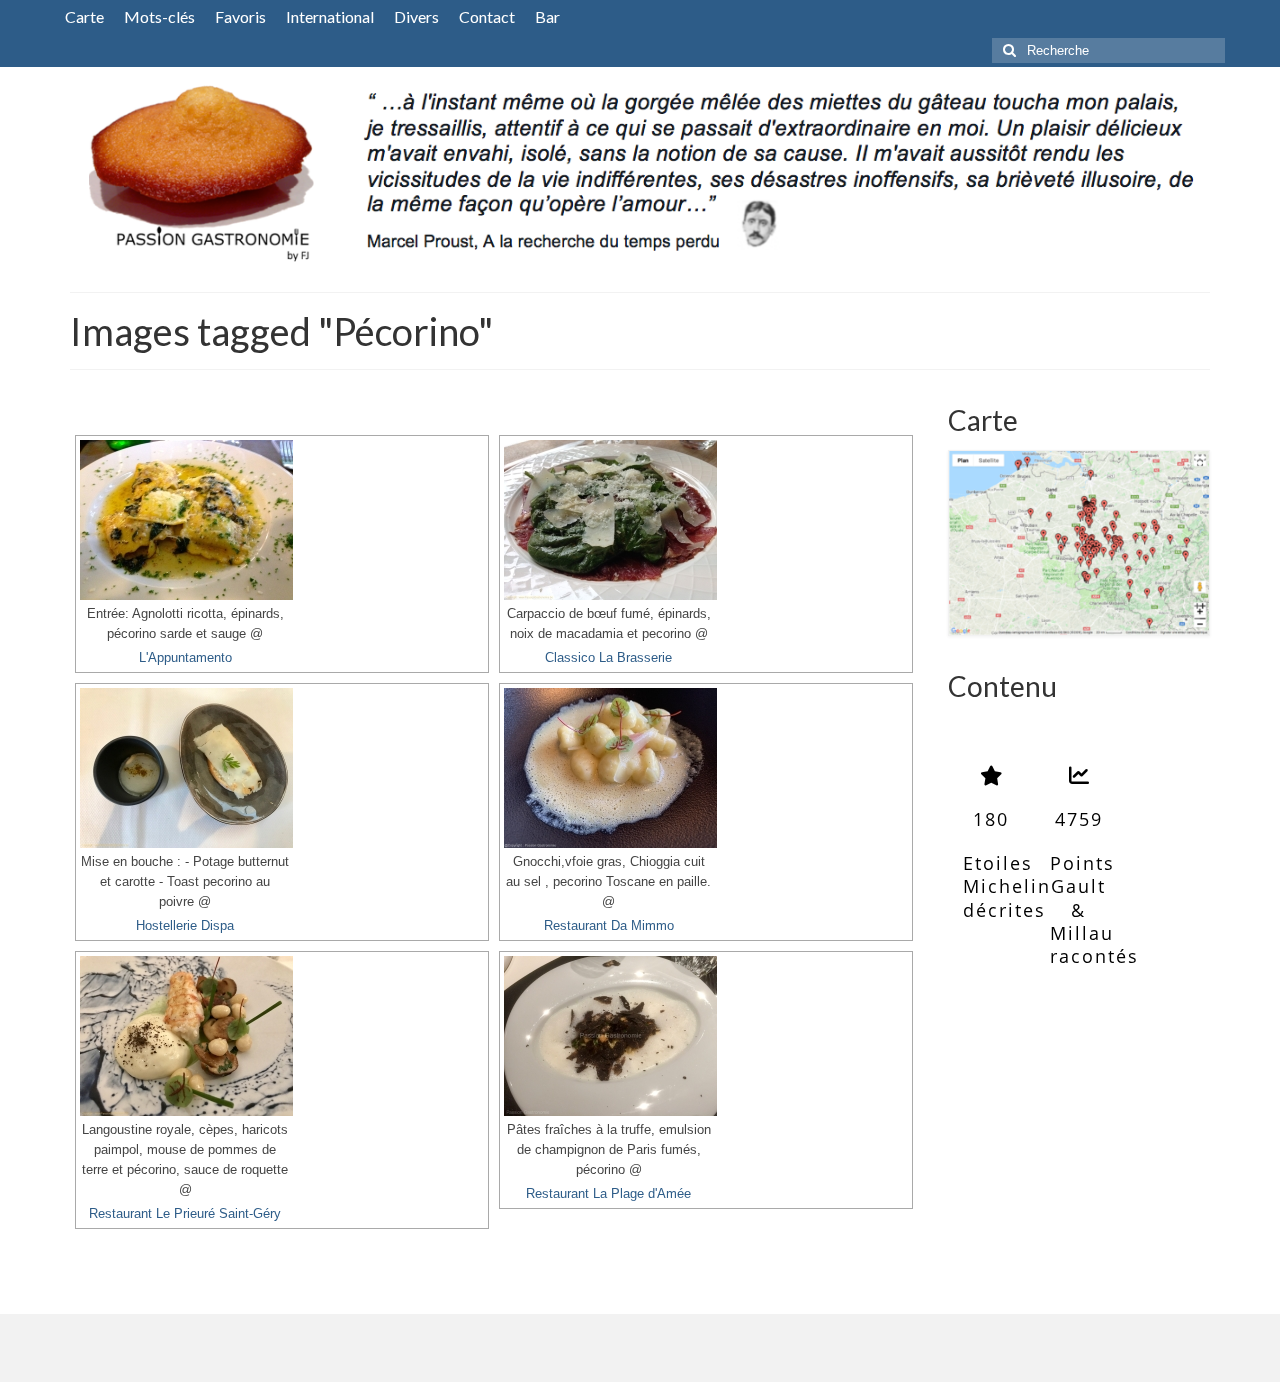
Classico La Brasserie (608, 658)
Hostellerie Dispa (185, 926)
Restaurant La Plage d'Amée (608, 1194)
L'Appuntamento (185, 658)
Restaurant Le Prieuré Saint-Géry (185, 1214)
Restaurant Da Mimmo (609, 926)
